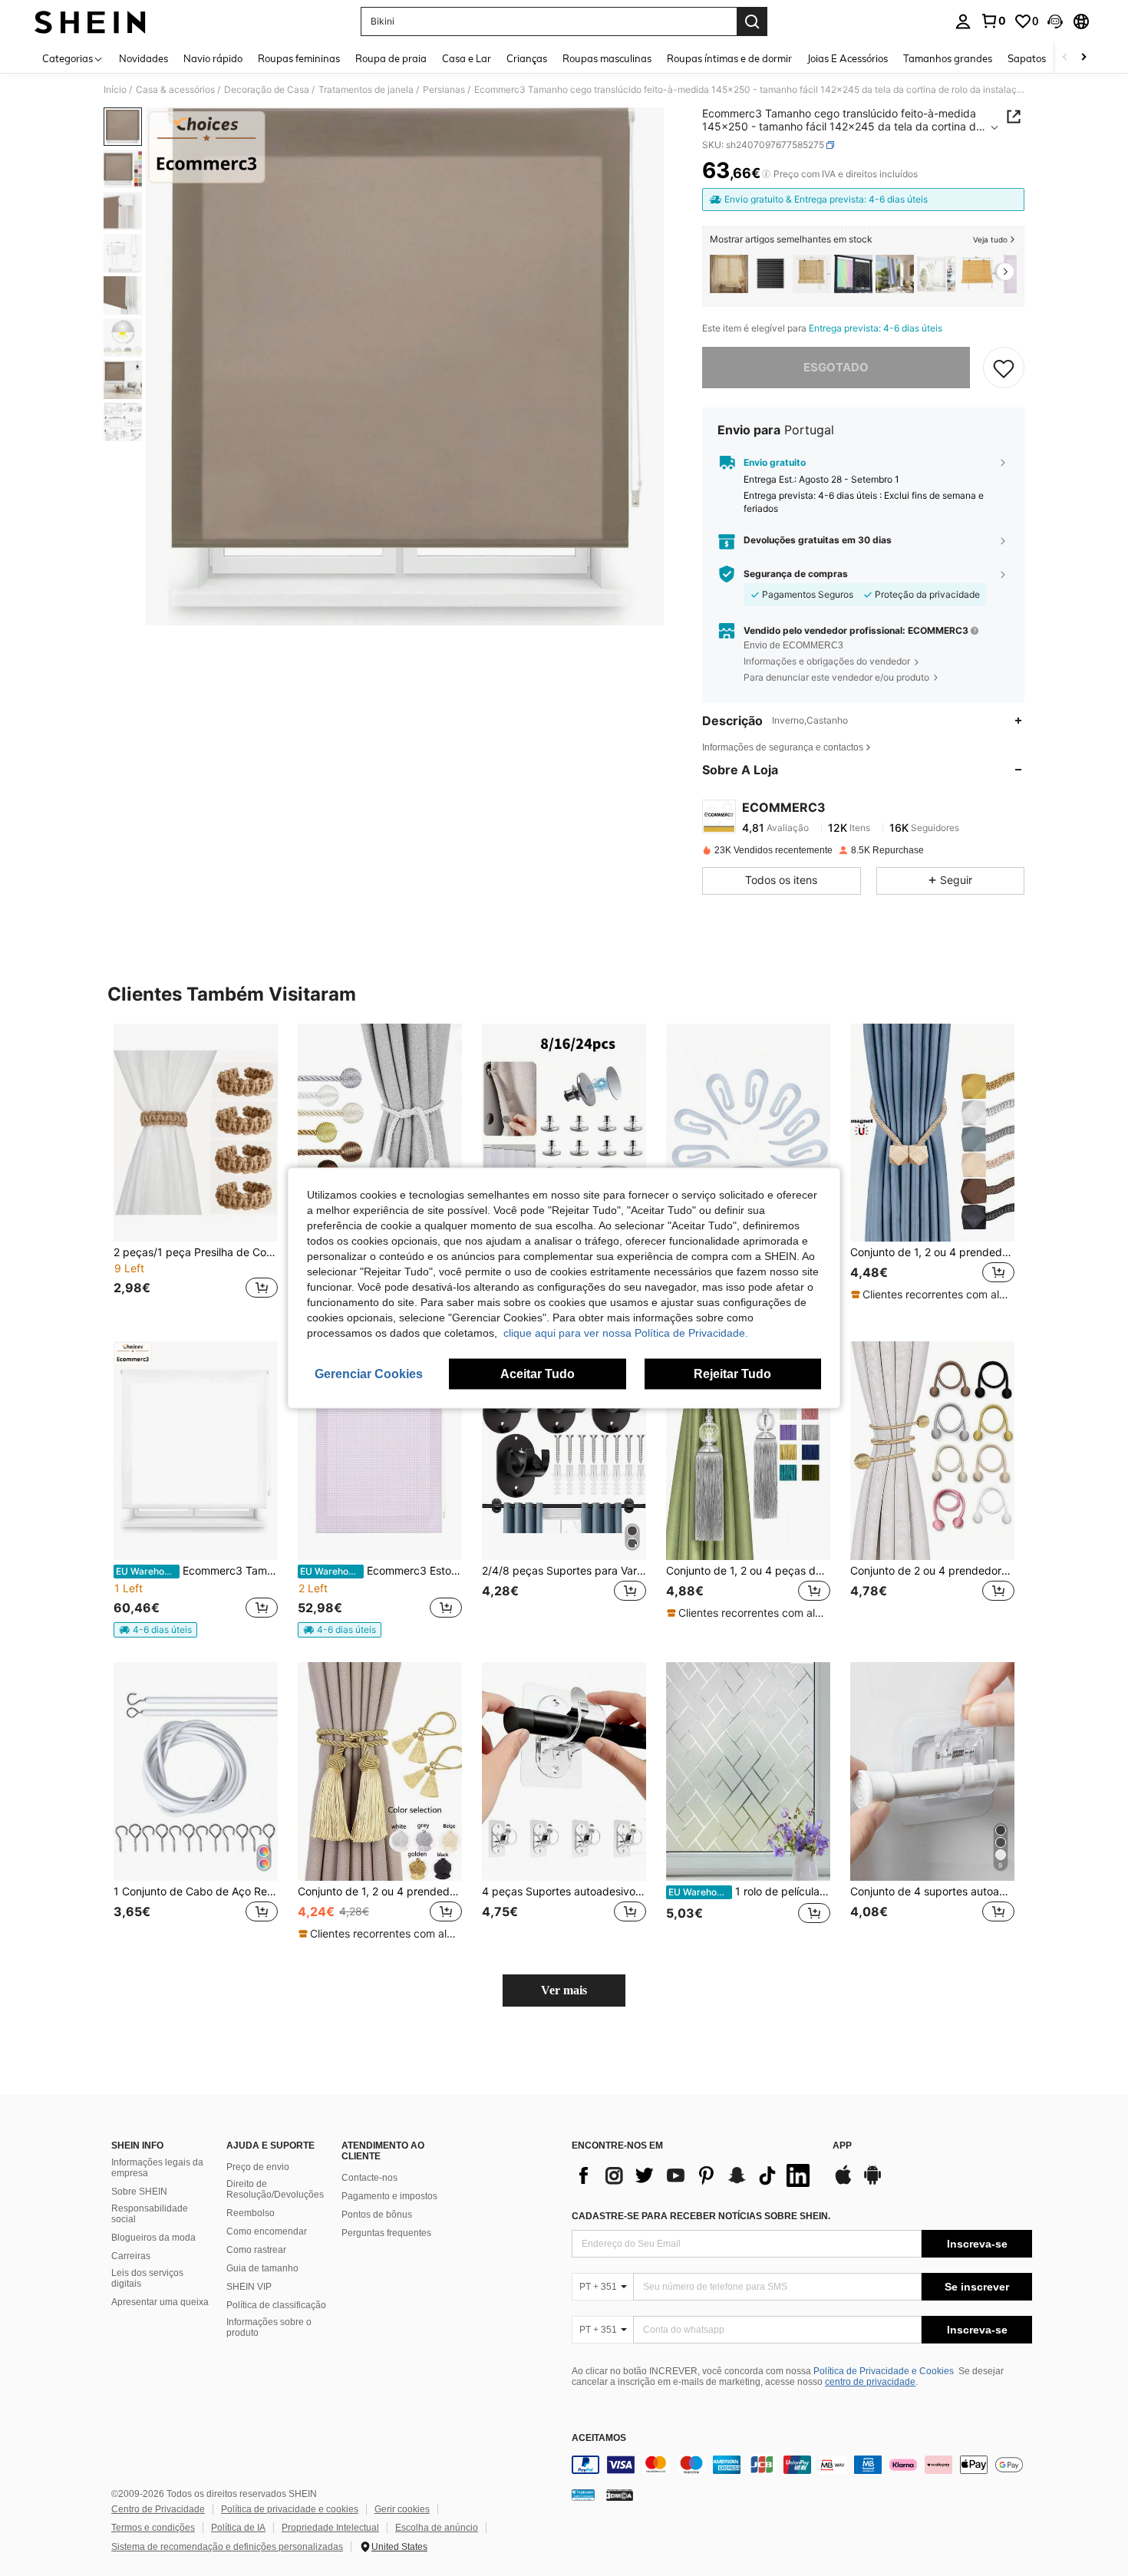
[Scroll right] (1083, 58)
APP (842, 2146)
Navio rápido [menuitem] (213, 58)
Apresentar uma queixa (160, 2302)
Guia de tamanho (262, 2268)
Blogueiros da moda (153, 2238)
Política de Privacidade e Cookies (884, 2371)
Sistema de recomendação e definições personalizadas (227, 2547)
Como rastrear (256, 2250)
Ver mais (564, 1990)
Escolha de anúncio (437, 2528)
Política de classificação (276, 2305)
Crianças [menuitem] (527, 58)
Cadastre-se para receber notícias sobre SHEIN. (701, 2216)
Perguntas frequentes (386, 2233)
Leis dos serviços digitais (147, 2278)
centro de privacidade (870, 2382)
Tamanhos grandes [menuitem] (948, 58)
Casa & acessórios (175, 90)
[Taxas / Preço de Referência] (766, 174)
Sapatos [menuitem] (1027, 58)
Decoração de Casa (267, 90)
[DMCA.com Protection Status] (620, 2495)
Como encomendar (267, 2231)
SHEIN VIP (249, 2287)
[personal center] (963, 21)
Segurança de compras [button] (796, 574)
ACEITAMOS (599, 2438)
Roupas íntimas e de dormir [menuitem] (729, 58)
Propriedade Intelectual (330, 2528)
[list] (694, 2175)
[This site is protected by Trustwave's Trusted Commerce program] (583, 2495)
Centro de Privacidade (158, 2509)
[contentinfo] (802, 2465)
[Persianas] (812, 274)
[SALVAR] (1004, 368)
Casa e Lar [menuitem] (467, 58)
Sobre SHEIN (139, 2192)
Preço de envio (258, 2167)
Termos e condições (153, 2528)
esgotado (836, 367)
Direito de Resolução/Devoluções (275, 2189)
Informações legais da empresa (157, 2168)
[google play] (872, 2182)
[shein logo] (90, 21)
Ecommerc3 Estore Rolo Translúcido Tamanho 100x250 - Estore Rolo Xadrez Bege (381, 1571)
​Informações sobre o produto (269, 2327)
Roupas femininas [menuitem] (299, 58)
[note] (932, 1295)
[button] (1055, 21)
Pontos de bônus (377, 2215)
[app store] (843, 2182)
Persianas (444, 90)
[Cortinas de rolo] (770, 274)
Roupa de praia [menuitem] (391, 58)
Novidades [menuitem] (143, 58)
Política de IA (238, 2528)
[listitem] (729, 274)
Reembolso (251, 2213)
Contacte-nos (369, 2178)
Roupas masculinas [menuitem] (607, 58)
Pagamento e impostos (389, 2196)
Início (115, 90)
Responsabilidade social (150, 2214)
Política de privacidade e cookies (290, 2509)
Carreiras (131, 2256)
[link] (993, 21)
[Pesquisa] (752, 21)
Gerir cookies (402, 2509)
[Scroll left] (1065, 58)
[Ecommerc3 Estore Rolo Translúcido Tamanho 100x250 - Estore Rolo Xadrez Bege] (380, 1451)
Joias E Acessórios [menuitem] (848, 58)
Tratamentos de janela (366, 90)
